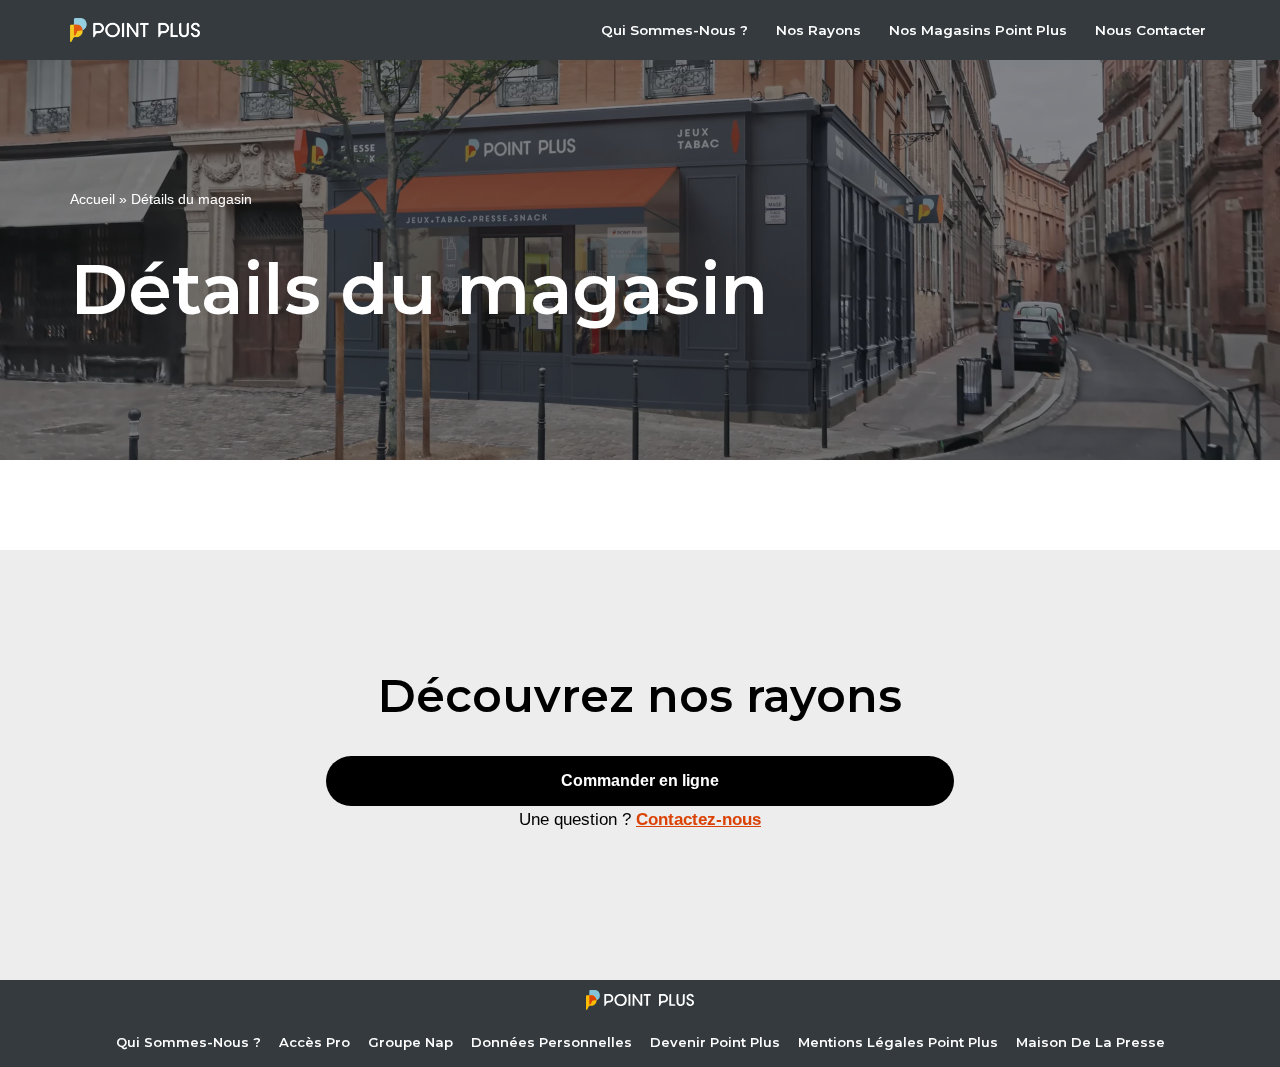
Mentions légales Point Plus (898, 1042)
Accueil (92, 199)
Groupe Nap (410, 1042)
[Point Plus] (140, 30)
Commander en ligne (640, 780)
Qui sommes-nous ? (674, 30)
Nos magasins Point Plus (978, 30)
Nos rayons (818, 30)
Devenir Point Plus (715, 1042)
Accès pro (314, 1042)
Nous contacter (1150, 30)
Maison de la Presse (1090, 1042)
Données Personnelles (551, 1042)
